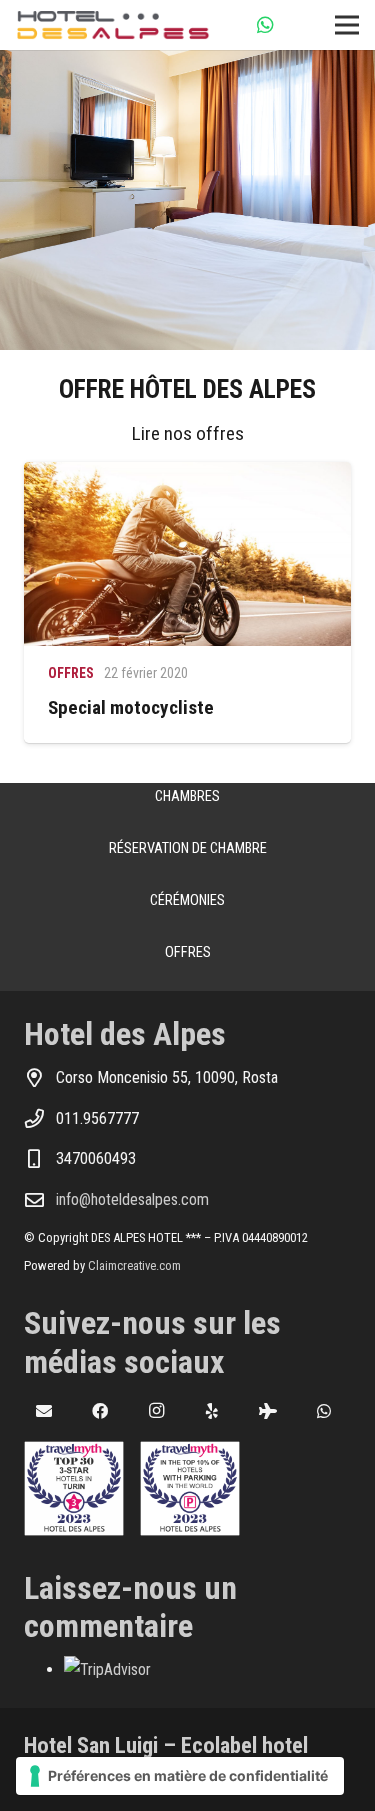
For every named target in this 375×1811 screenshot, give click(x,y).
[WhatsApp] (266, 25)
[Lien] (113, 25)
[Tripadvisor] (268, 1411)
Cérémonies (187, 900)
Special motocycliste (131, 707)
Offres (71, 673)
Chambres (187, 796)
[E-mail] (44, 1411)
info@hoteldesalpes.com (132, 1199)
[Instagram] (156, 1411)
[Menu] (347, 25)
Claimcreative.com (134, 1265)
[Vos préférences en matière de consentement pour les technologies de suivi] (180, 1776)
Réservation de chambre (188, 848)
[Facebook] (100, 1411)
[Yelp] (212, 1411)
